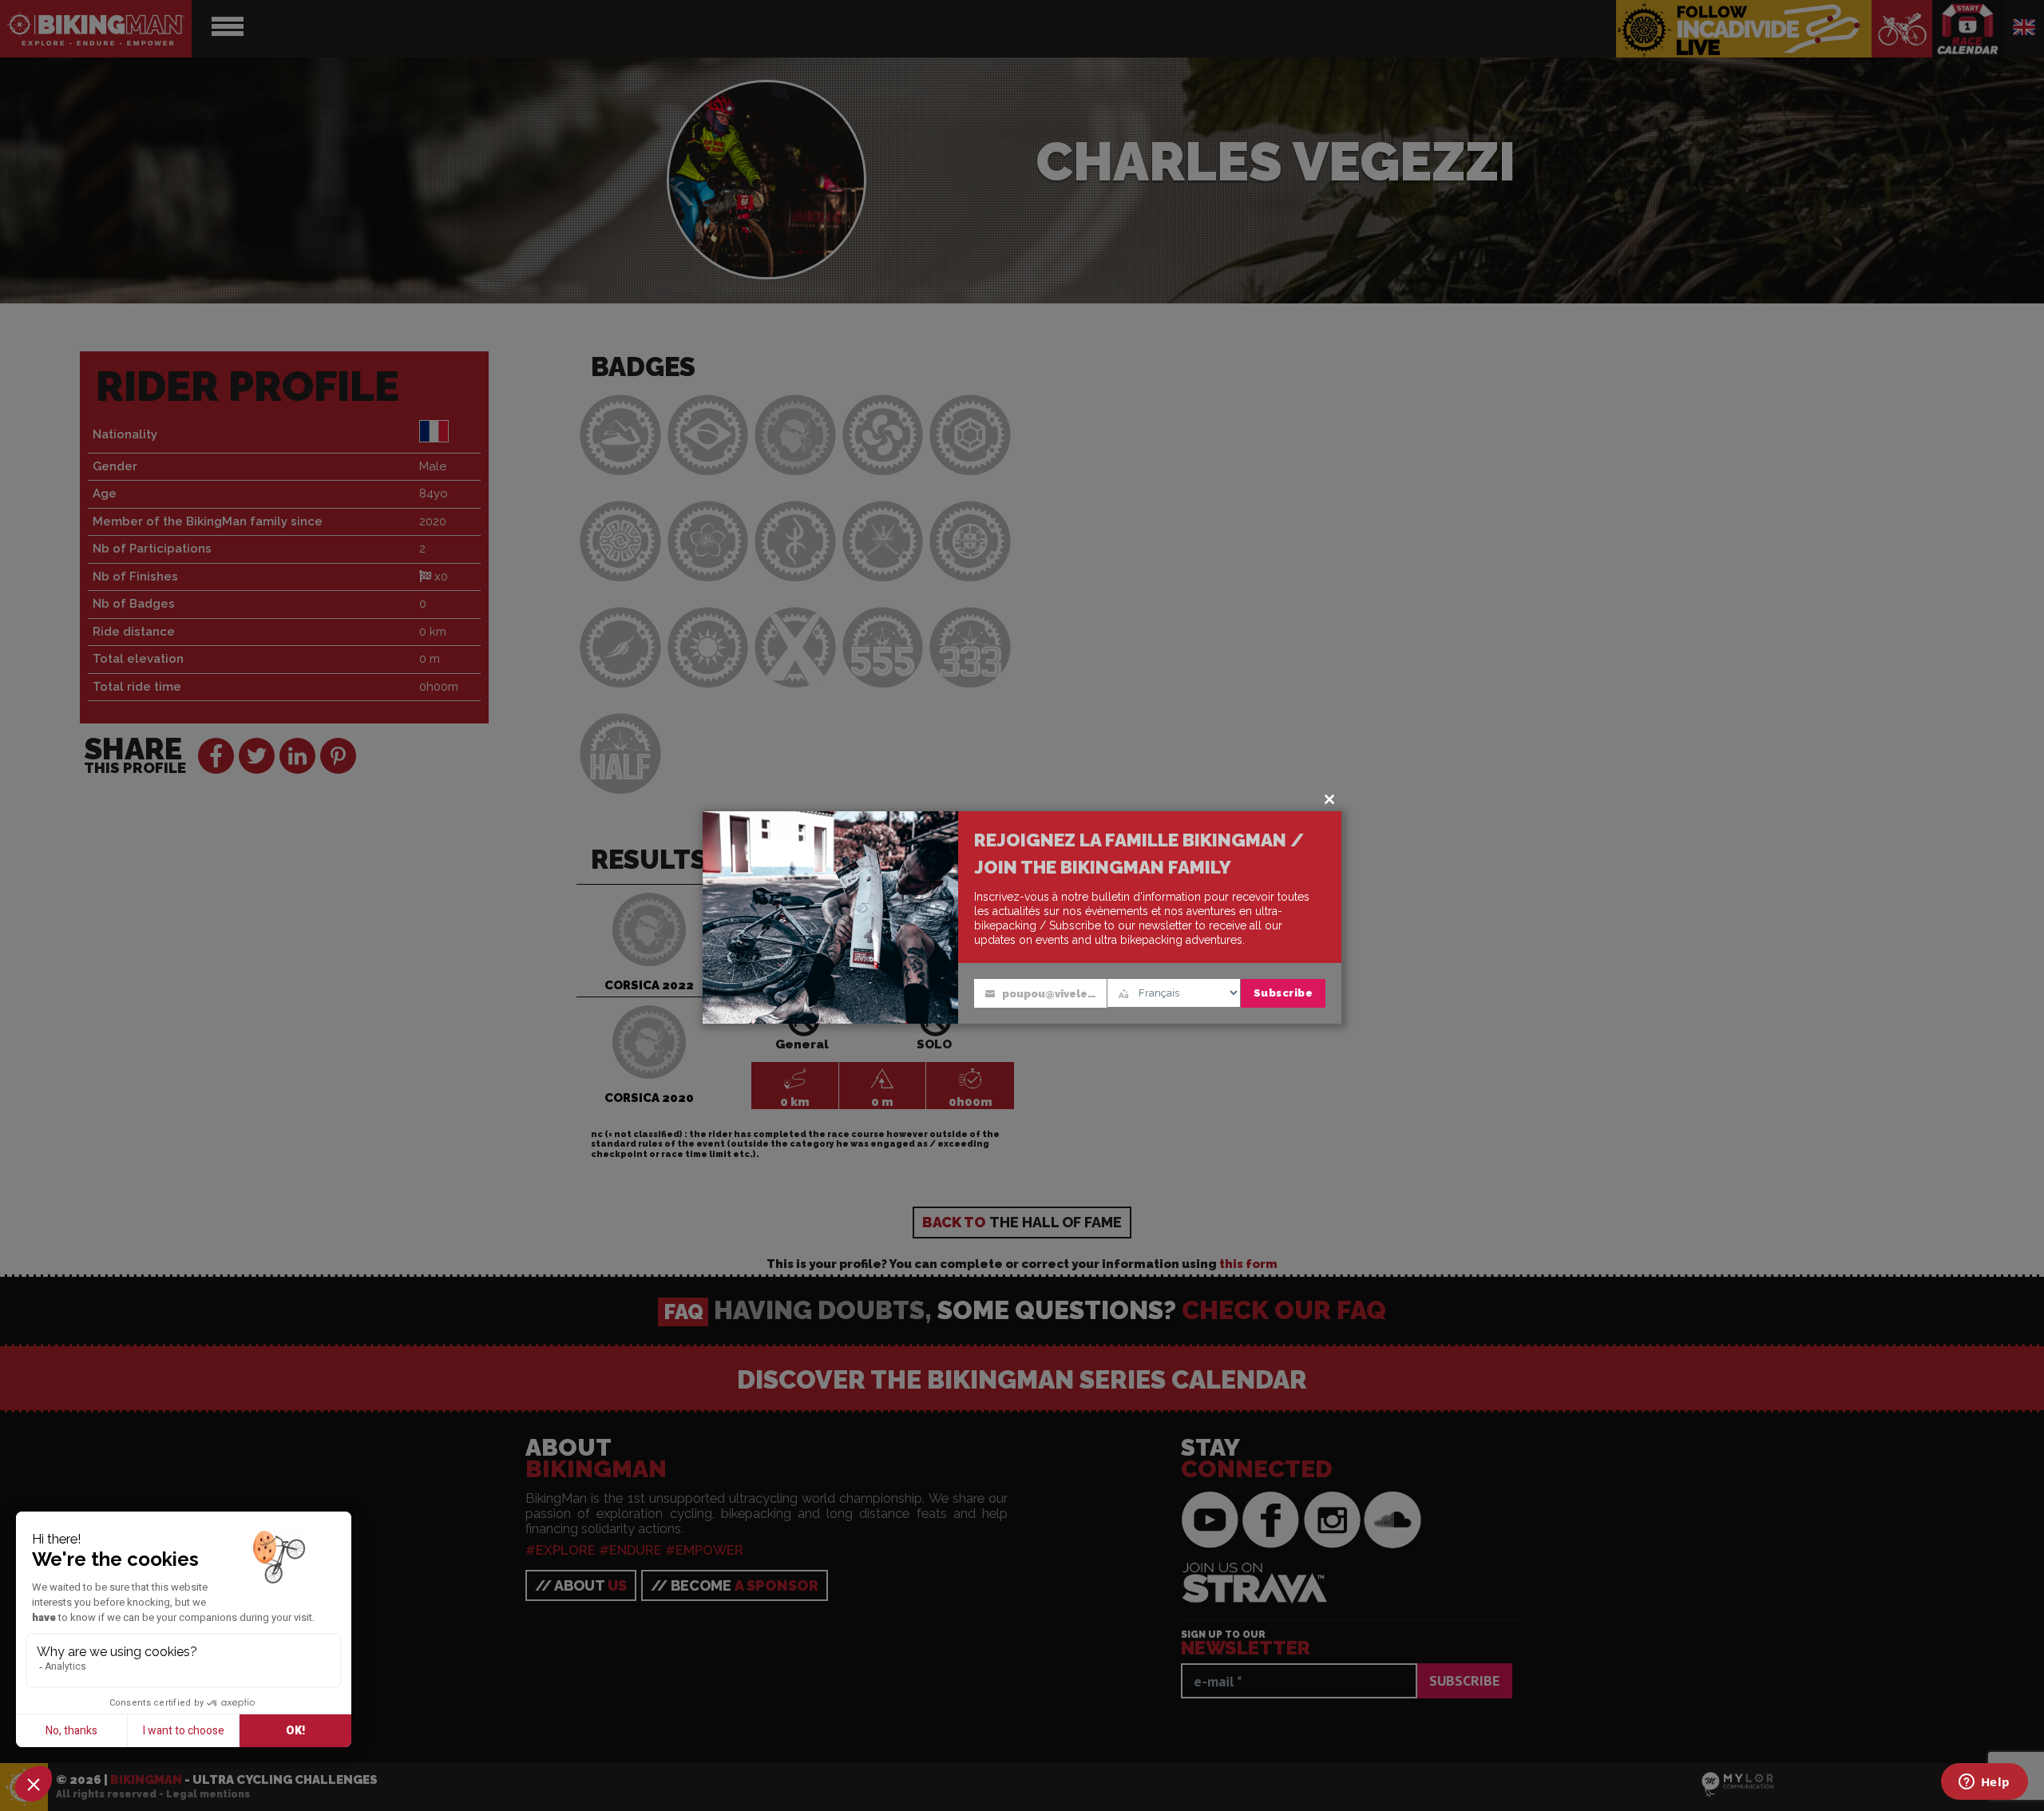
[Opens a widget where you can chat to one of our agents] (1984, 1783)
